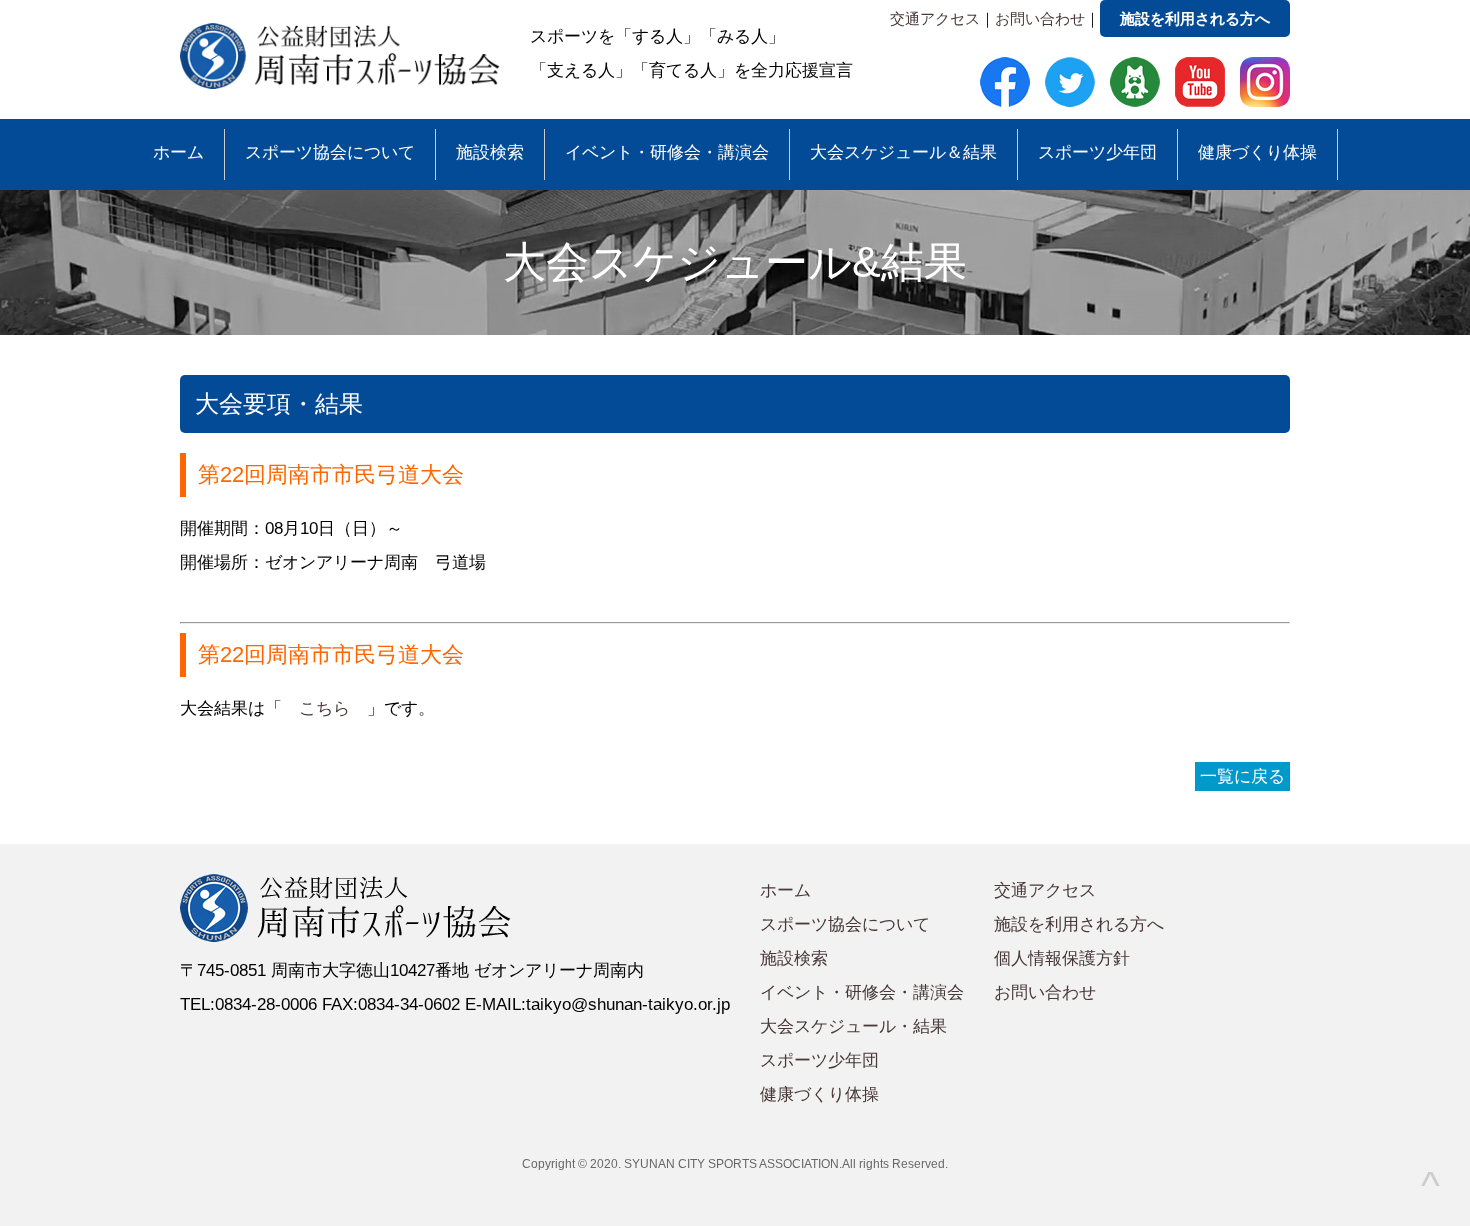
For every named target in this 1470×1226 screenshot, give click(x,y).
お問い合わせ (1040, 18)
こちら (324, 708)
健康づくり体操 (1257, 152)
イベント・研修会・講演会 (667, 152)
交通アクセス (935, 18)
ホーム (178, 152)
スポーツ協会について (330, 152)
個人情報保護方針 (1062, 958)
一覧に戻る (1242, 776)
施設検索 (490, 152)
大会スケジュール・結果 (853, 1026)
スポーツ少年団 (1097, 152)
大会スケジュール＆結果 (903, 152)
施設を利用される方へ (1195, 18)
